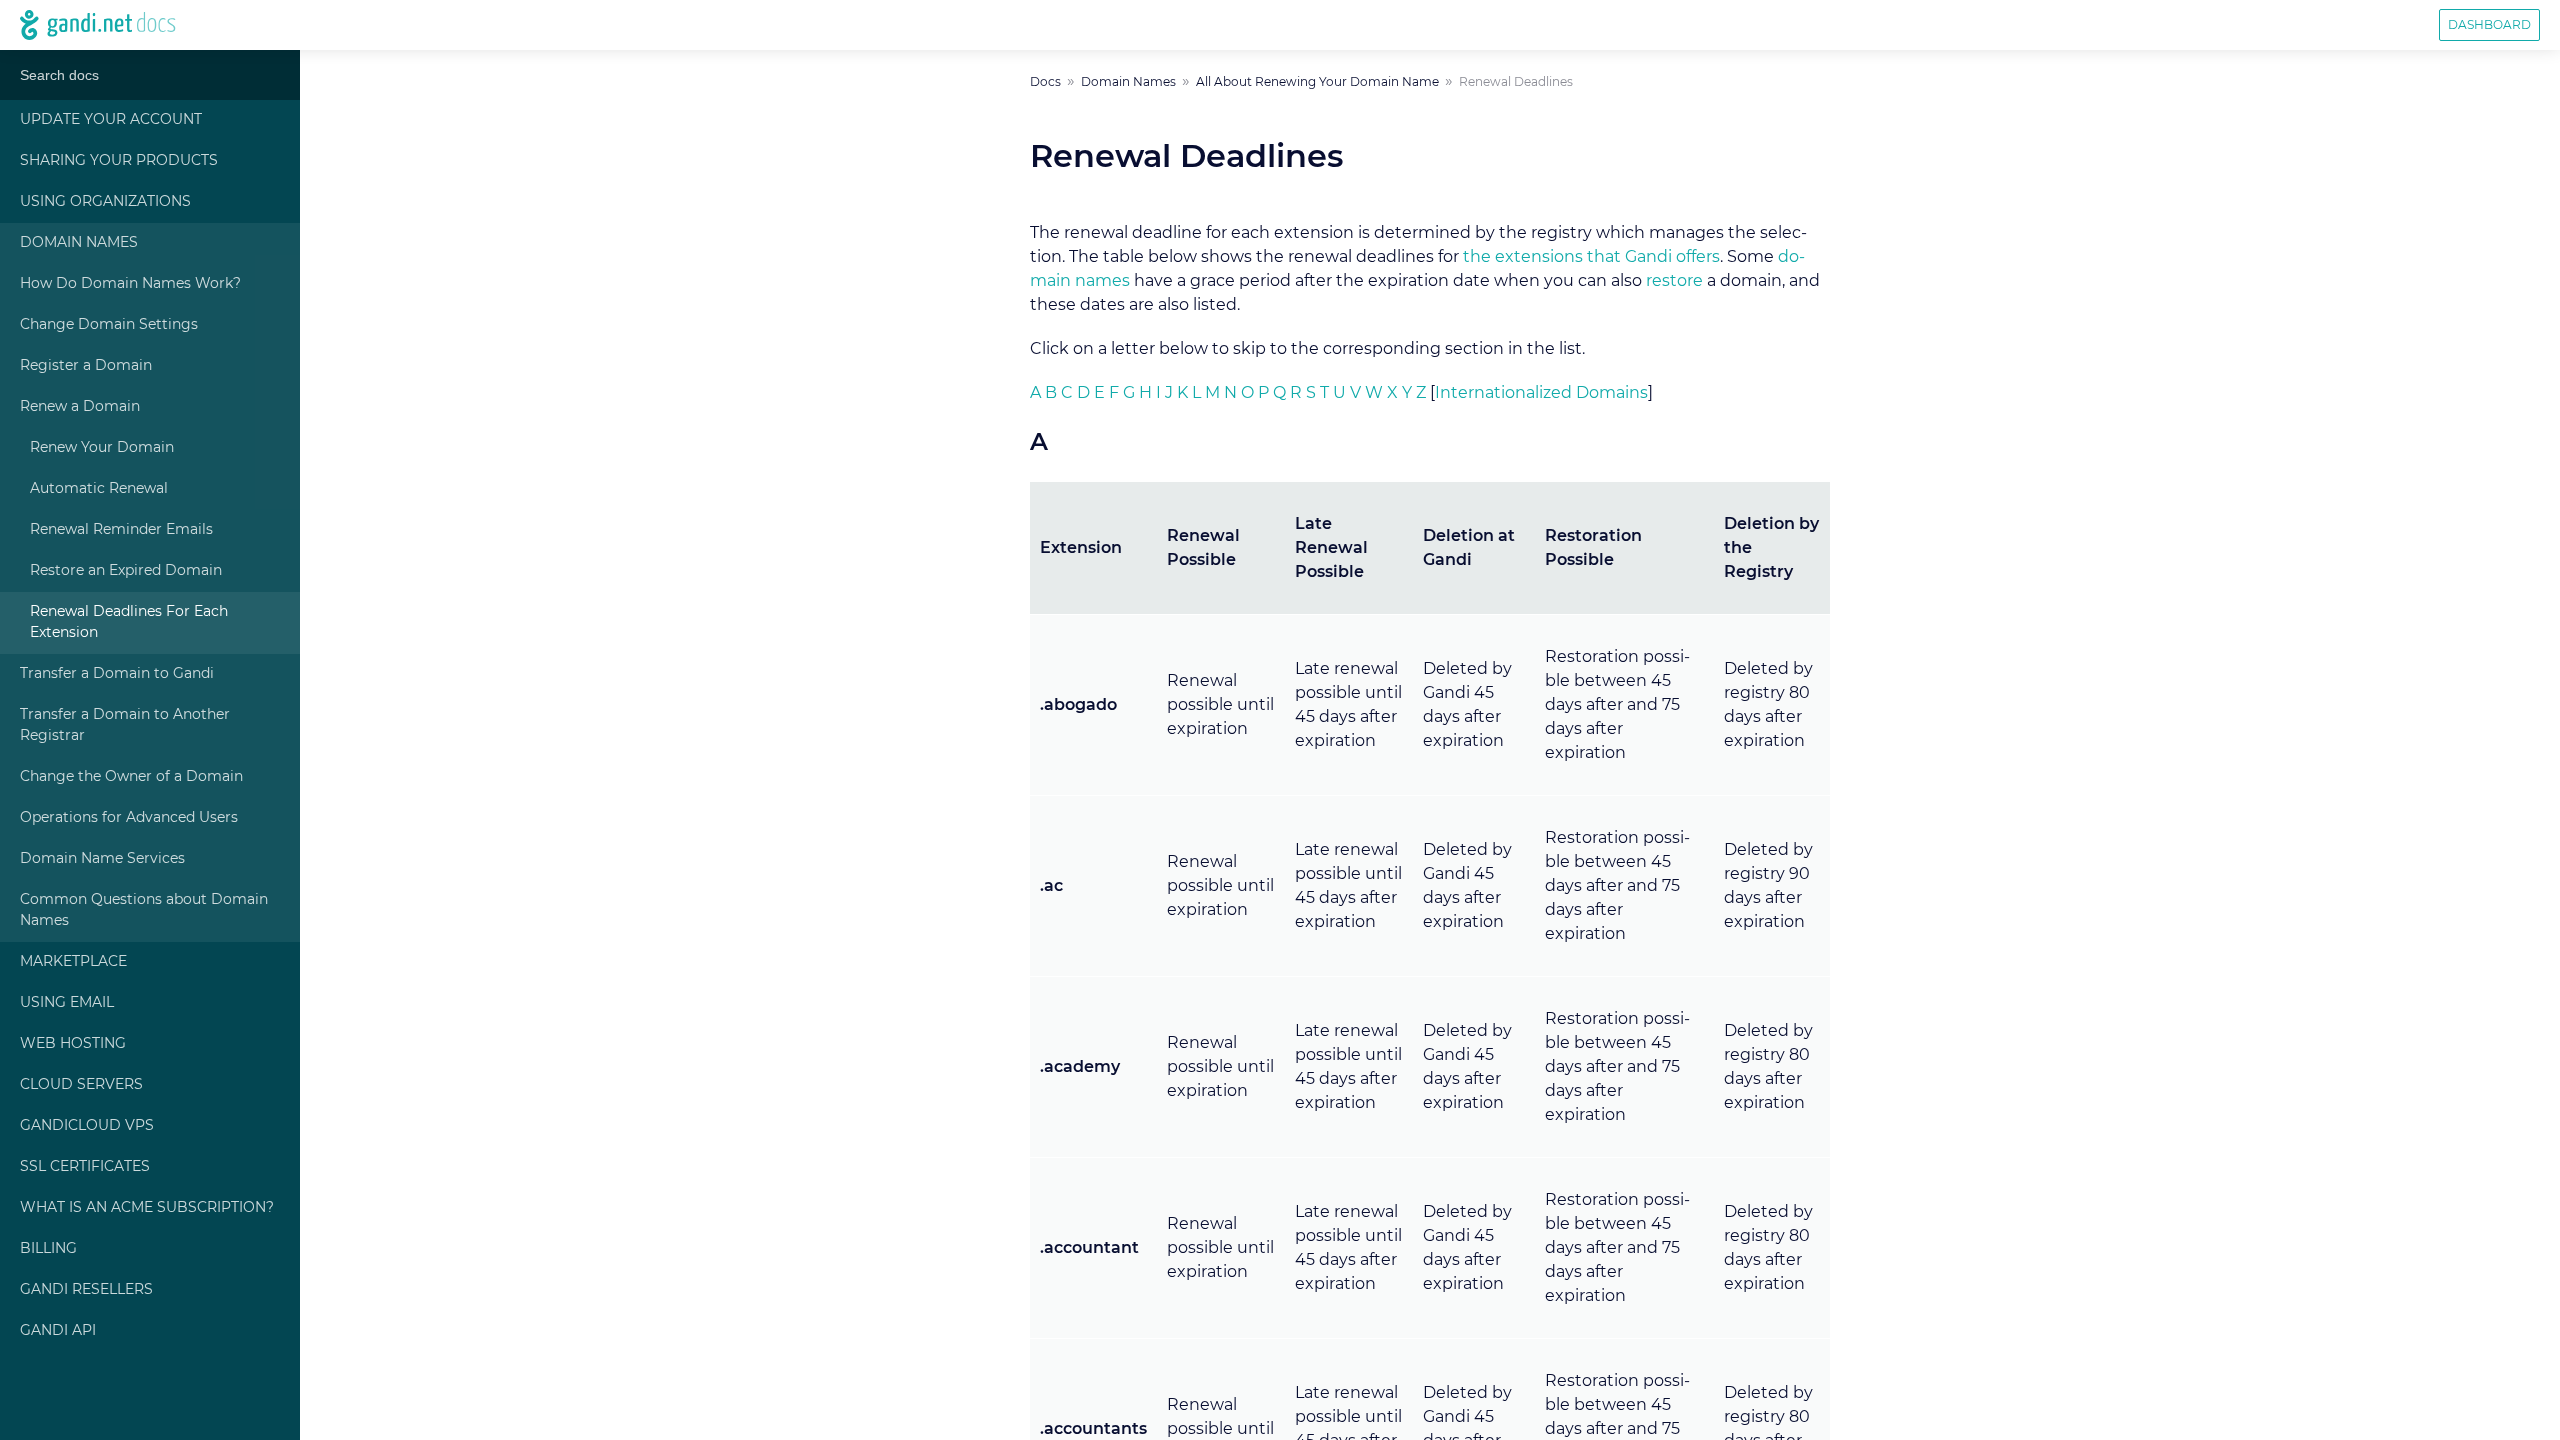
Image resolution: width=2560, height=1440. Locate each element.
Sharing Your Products (119, 161)
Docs (1045, 82)
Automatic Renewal (99, 489)
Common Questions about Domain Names (144, 910)
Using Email (67, 1003)
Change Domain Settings (109, 325)
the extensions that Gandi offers (1591, 257)
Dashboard (2489, 25)
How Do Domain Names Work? (130, 284)
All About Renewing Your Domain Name (1317, 82)
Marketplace (73, 962)
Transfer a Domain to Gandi (117, 674)
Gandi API (58, 1331)
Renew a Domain (80, 407)
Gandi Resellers (86, 1290)
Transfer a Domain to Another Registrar (125, 725)
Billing (48, 1249)
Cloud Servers (81, 1085)
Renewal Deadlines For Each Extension (129, 622)
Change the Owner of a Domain (131, 777)
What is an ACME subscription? (147, 1208)
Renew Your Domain (102, 448)
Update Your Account (111, 120)
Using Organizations (105, 202)
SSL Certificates (85, 1167)
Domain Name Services (102, 859)
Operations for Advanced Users (129, 818)
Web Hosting (73, 1044)
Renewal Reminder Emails (121, 530)
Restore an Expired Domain (126, 571)
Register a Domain (86, 366)
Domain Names (79, 243)
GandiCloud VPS (87, 1126)
